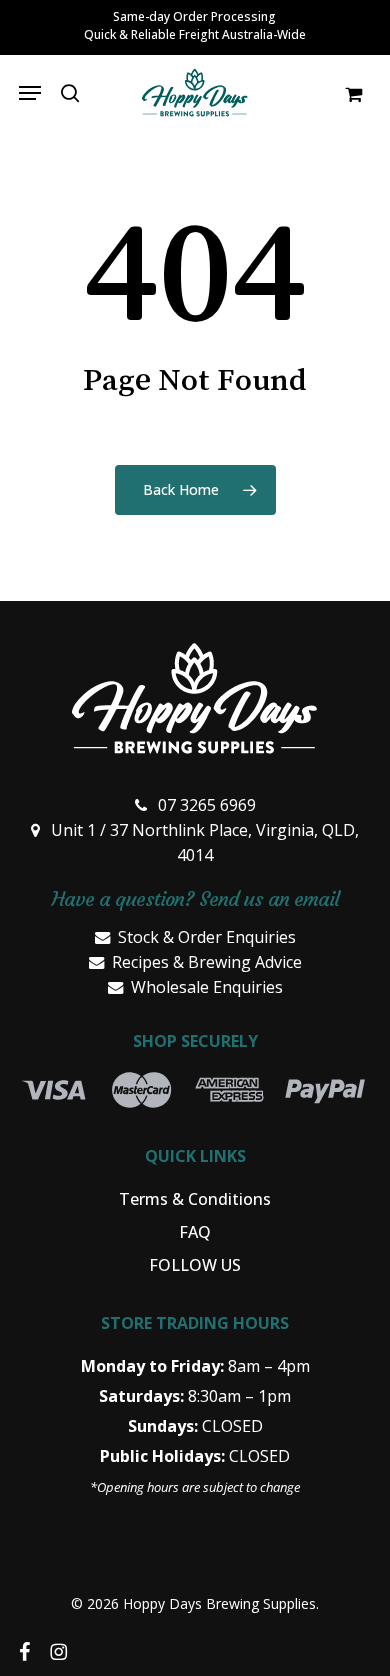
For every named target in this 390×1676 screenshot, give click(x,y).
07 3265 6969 (207, 805)
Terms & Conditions (195, 1199)
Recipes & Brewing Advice (207, 962)
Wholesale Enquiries (207, 987)
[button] (30, 93)
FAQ (195, 1232)
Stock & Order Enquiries (207, 937)
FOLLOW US (195, 1265)
